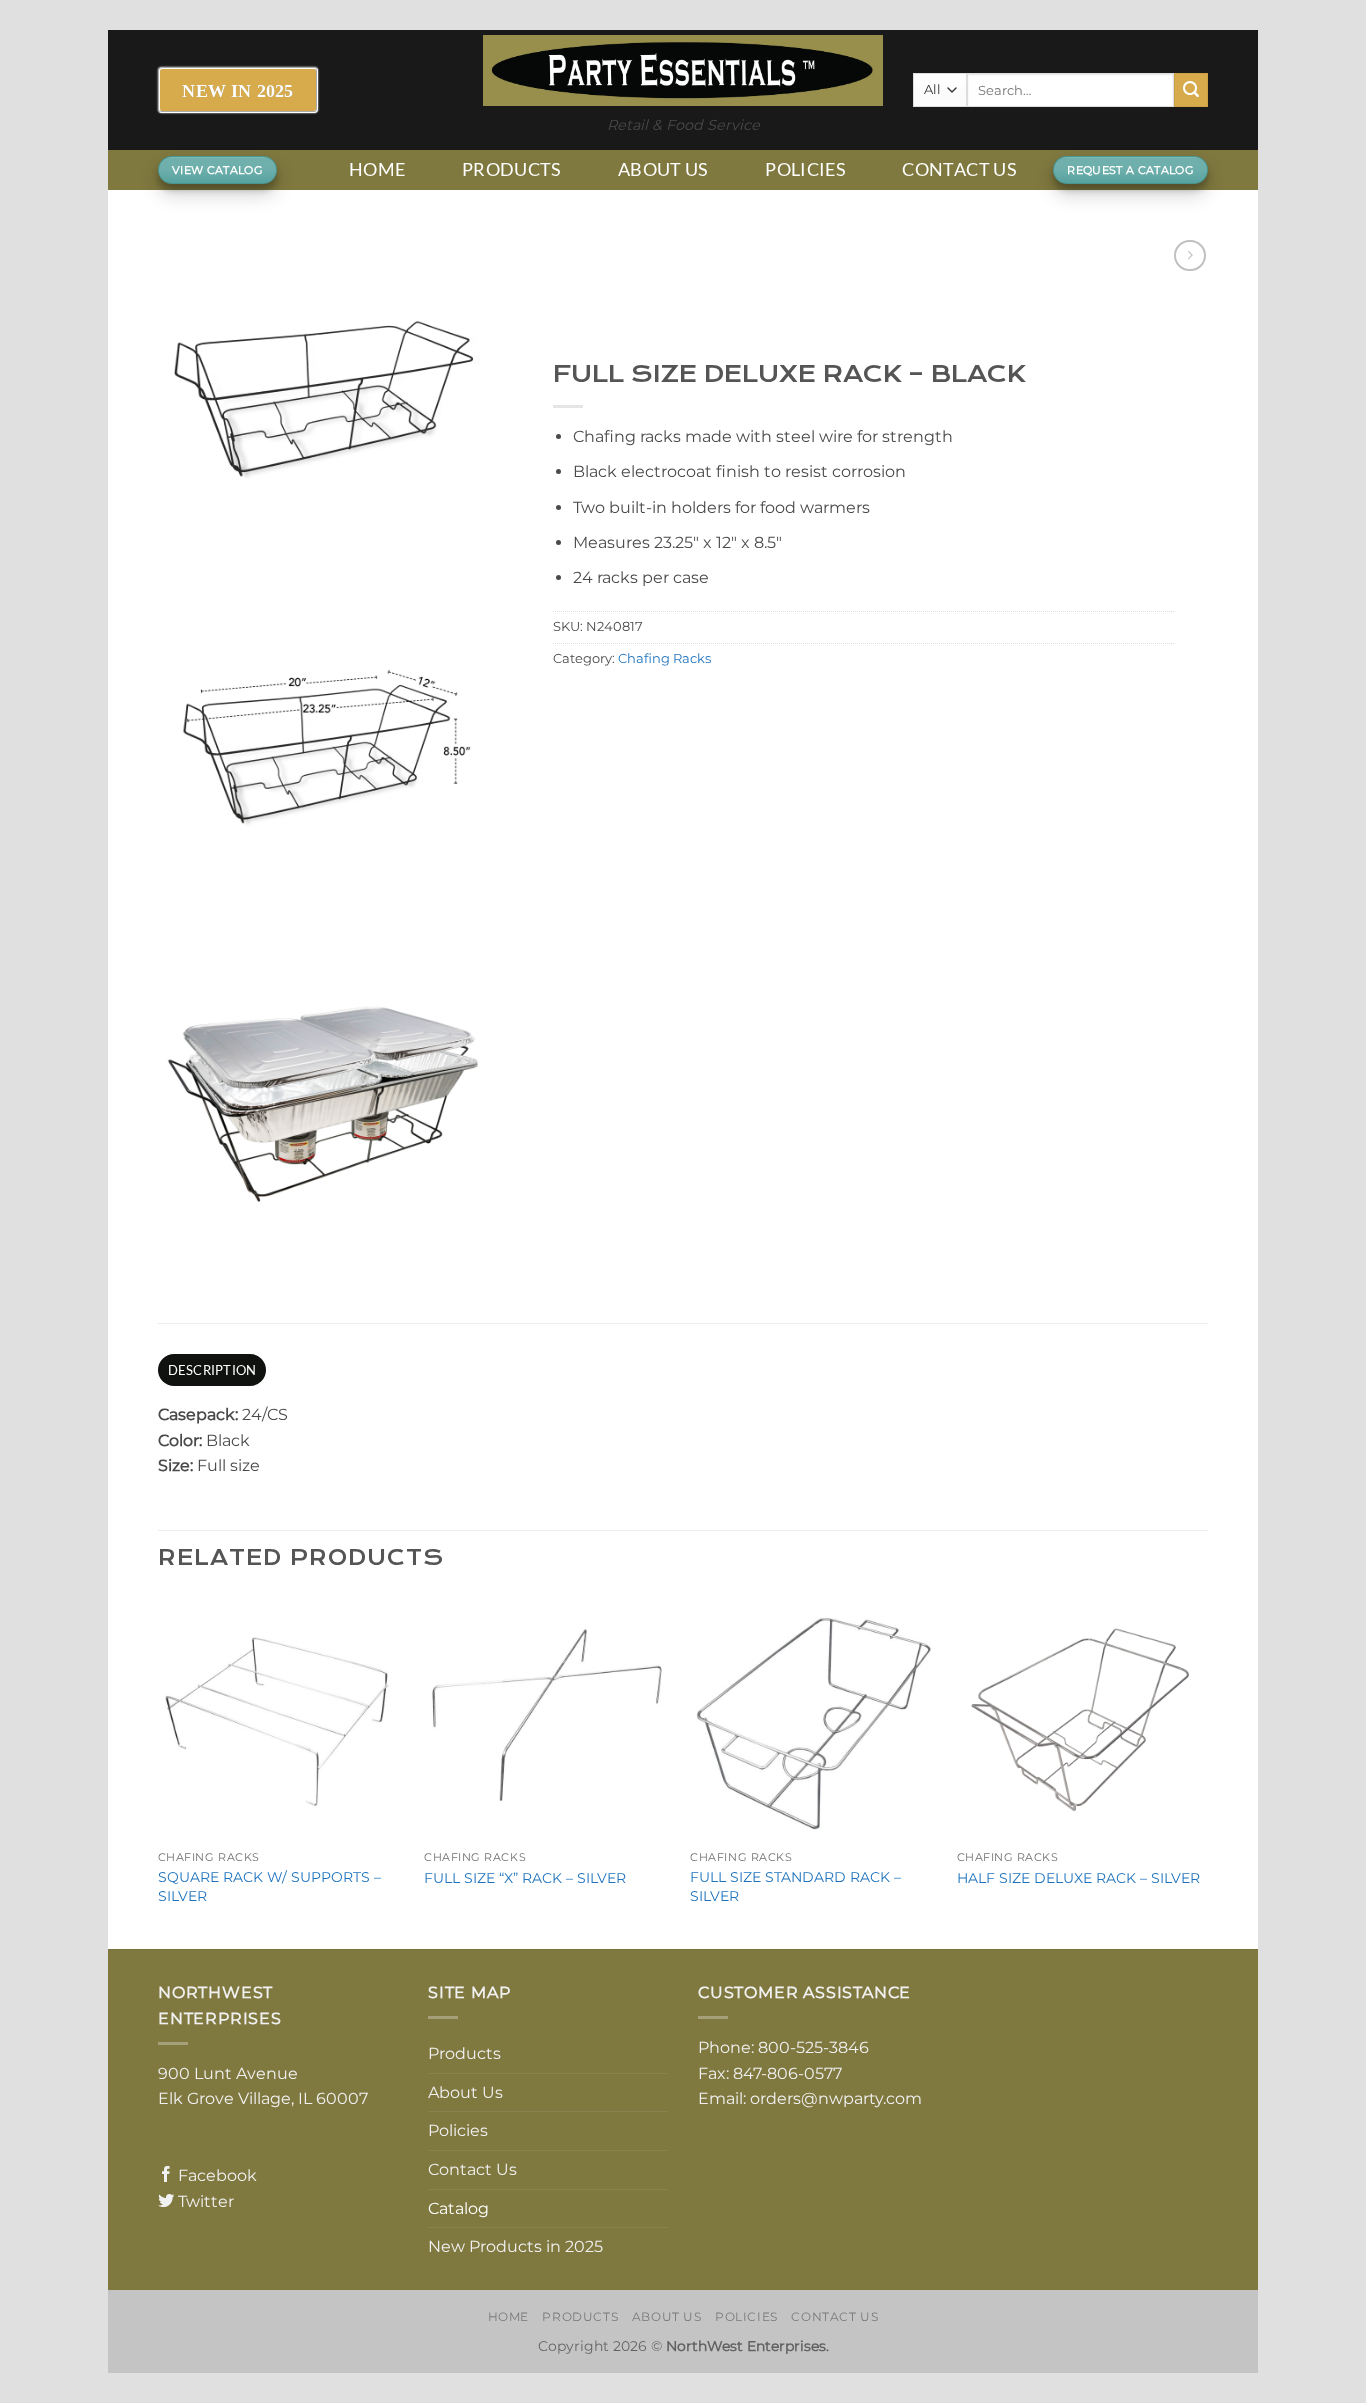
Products (512, 169)
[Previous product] (1189, 255)
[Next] (1202, 1770)
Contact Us (959, 169)
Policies (805, 169)
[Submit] (1191, 90)
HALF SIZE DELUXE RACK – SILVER (1078, 1878)
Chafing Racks (664, 658)
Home (377, 169)
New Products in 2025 (515, 2246)
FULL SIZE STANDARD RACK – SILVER (795, 1886)
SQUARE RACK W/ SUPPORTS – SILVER (269, 1886)
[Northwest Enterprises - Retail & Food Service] (683, 70)
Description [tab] (212, 1370)
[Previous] (159, 1770)
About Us (663, 169)
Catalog (458, 2208)
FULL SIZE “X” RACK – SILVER (525, 1878)
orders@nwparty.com (836, 2098)
